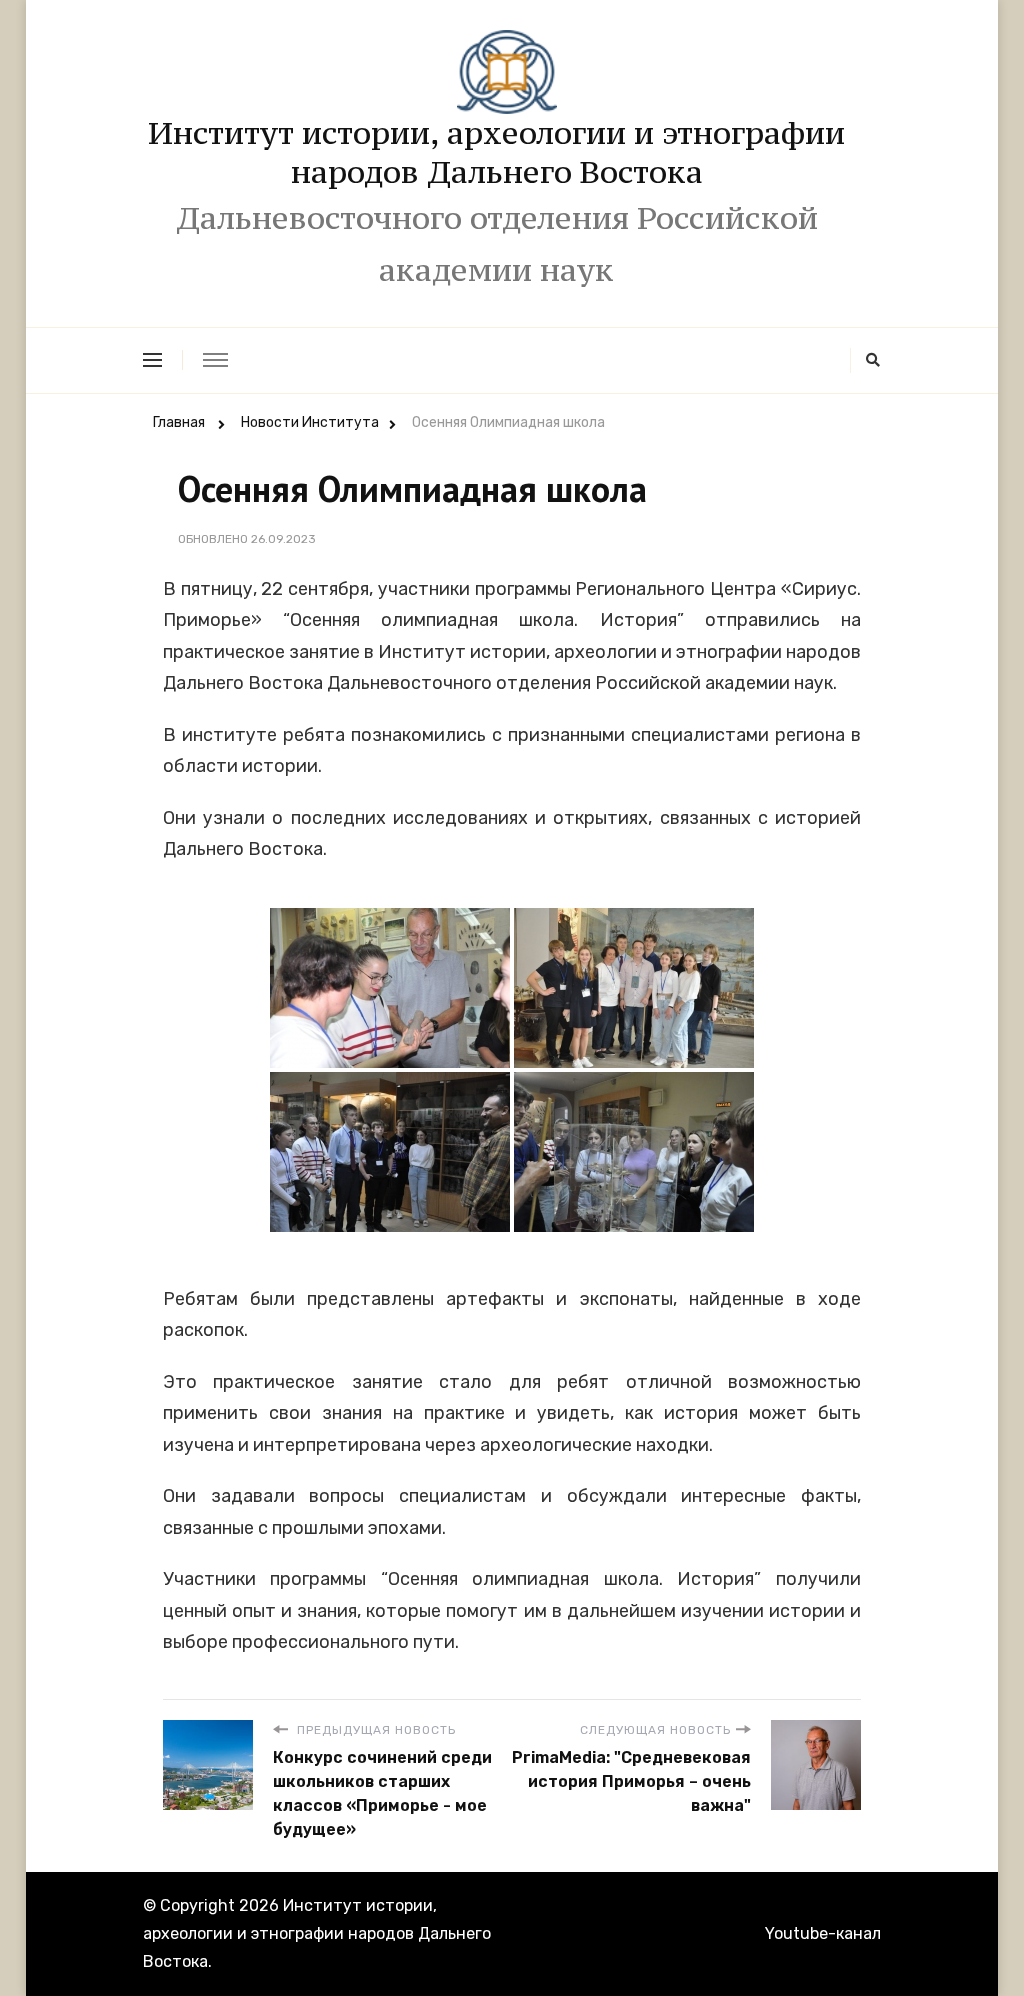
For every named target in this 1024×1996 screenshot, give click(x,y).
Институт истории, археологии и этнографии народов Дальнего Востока (496, 152)
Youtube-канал (823, 1933)
